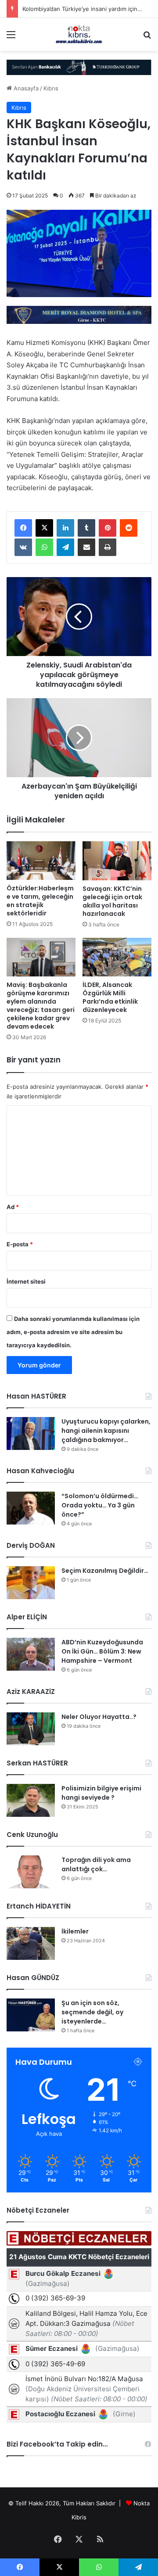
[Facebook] (23, 528)
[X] (44, 528)
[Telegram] (65, 547)
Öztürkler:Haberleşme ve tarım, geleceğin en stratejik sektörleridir (40, 901)
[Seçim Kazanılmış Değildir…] (31, 1583)
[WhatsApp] (44, 547)
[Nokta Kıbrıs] (79, 34)
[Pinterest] (108, 528)
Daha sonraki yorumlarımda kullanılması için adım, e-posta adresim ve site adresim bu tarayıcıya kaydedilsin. (73, 1332)
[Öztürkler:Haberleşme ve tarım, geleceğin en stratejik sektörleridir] (41, 861)
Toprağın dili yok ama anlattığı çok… (96, 1864)
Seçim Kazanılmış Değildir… (105, 1571)
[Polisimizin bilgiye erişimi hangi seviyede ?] (31, 1800)
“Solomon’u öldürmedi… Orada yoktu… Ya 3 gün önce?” (100, 1505)
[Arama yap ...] (147, 38)
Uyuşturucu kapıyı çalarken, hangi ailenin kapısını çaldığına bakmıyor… (106, 1431)
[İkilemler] (31, 1943)
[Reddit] (129, 528)
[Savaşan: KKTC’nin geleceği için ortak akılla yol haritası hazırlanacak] (117, 861)
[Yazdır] (108, 547)
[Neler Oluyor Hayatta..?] (31, 1729)
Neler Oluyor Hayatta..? (99, 1717)
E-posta (20, 1244)
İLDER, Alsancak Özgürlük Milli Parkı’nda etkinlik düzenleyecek (110, 997)
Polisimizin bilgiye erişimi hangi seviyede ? (101, 1793)
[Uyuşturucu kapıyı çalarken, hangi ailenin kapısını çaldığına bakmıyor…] (31, 1433)
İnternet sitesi (26, 1281)
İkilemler (75, 1931)
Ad (13, 1207)
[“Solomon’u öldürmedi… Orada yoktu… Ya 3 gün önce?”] (31, 1508)
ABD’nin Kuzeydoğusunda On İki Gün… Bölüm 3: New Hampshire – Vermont (102, 1651)
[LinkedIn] (65, 528)
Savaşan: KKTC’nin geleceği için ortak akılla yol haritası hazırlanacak (112, 901)
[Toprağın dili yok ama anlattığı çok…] (31, 1872)
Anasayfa (25, 88)
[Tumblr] (86, 528)
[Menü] (11, 38)
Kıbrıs (51, 88)
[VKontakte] (23, 547)
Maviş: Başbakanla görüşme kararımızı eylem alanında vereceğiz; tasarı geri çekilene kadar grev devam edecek (41, 1006)
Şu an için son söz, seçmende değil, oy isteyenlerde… (92, 2012)
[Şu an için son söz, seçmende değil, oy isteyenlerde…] (31, 2015)
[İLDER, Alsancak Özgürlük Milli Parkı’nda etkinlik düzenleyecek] (117, 957)
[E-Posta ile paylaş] (86, 547)
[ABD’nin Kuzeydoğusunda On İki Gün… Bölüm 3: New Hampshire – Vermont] (31, 1654)
